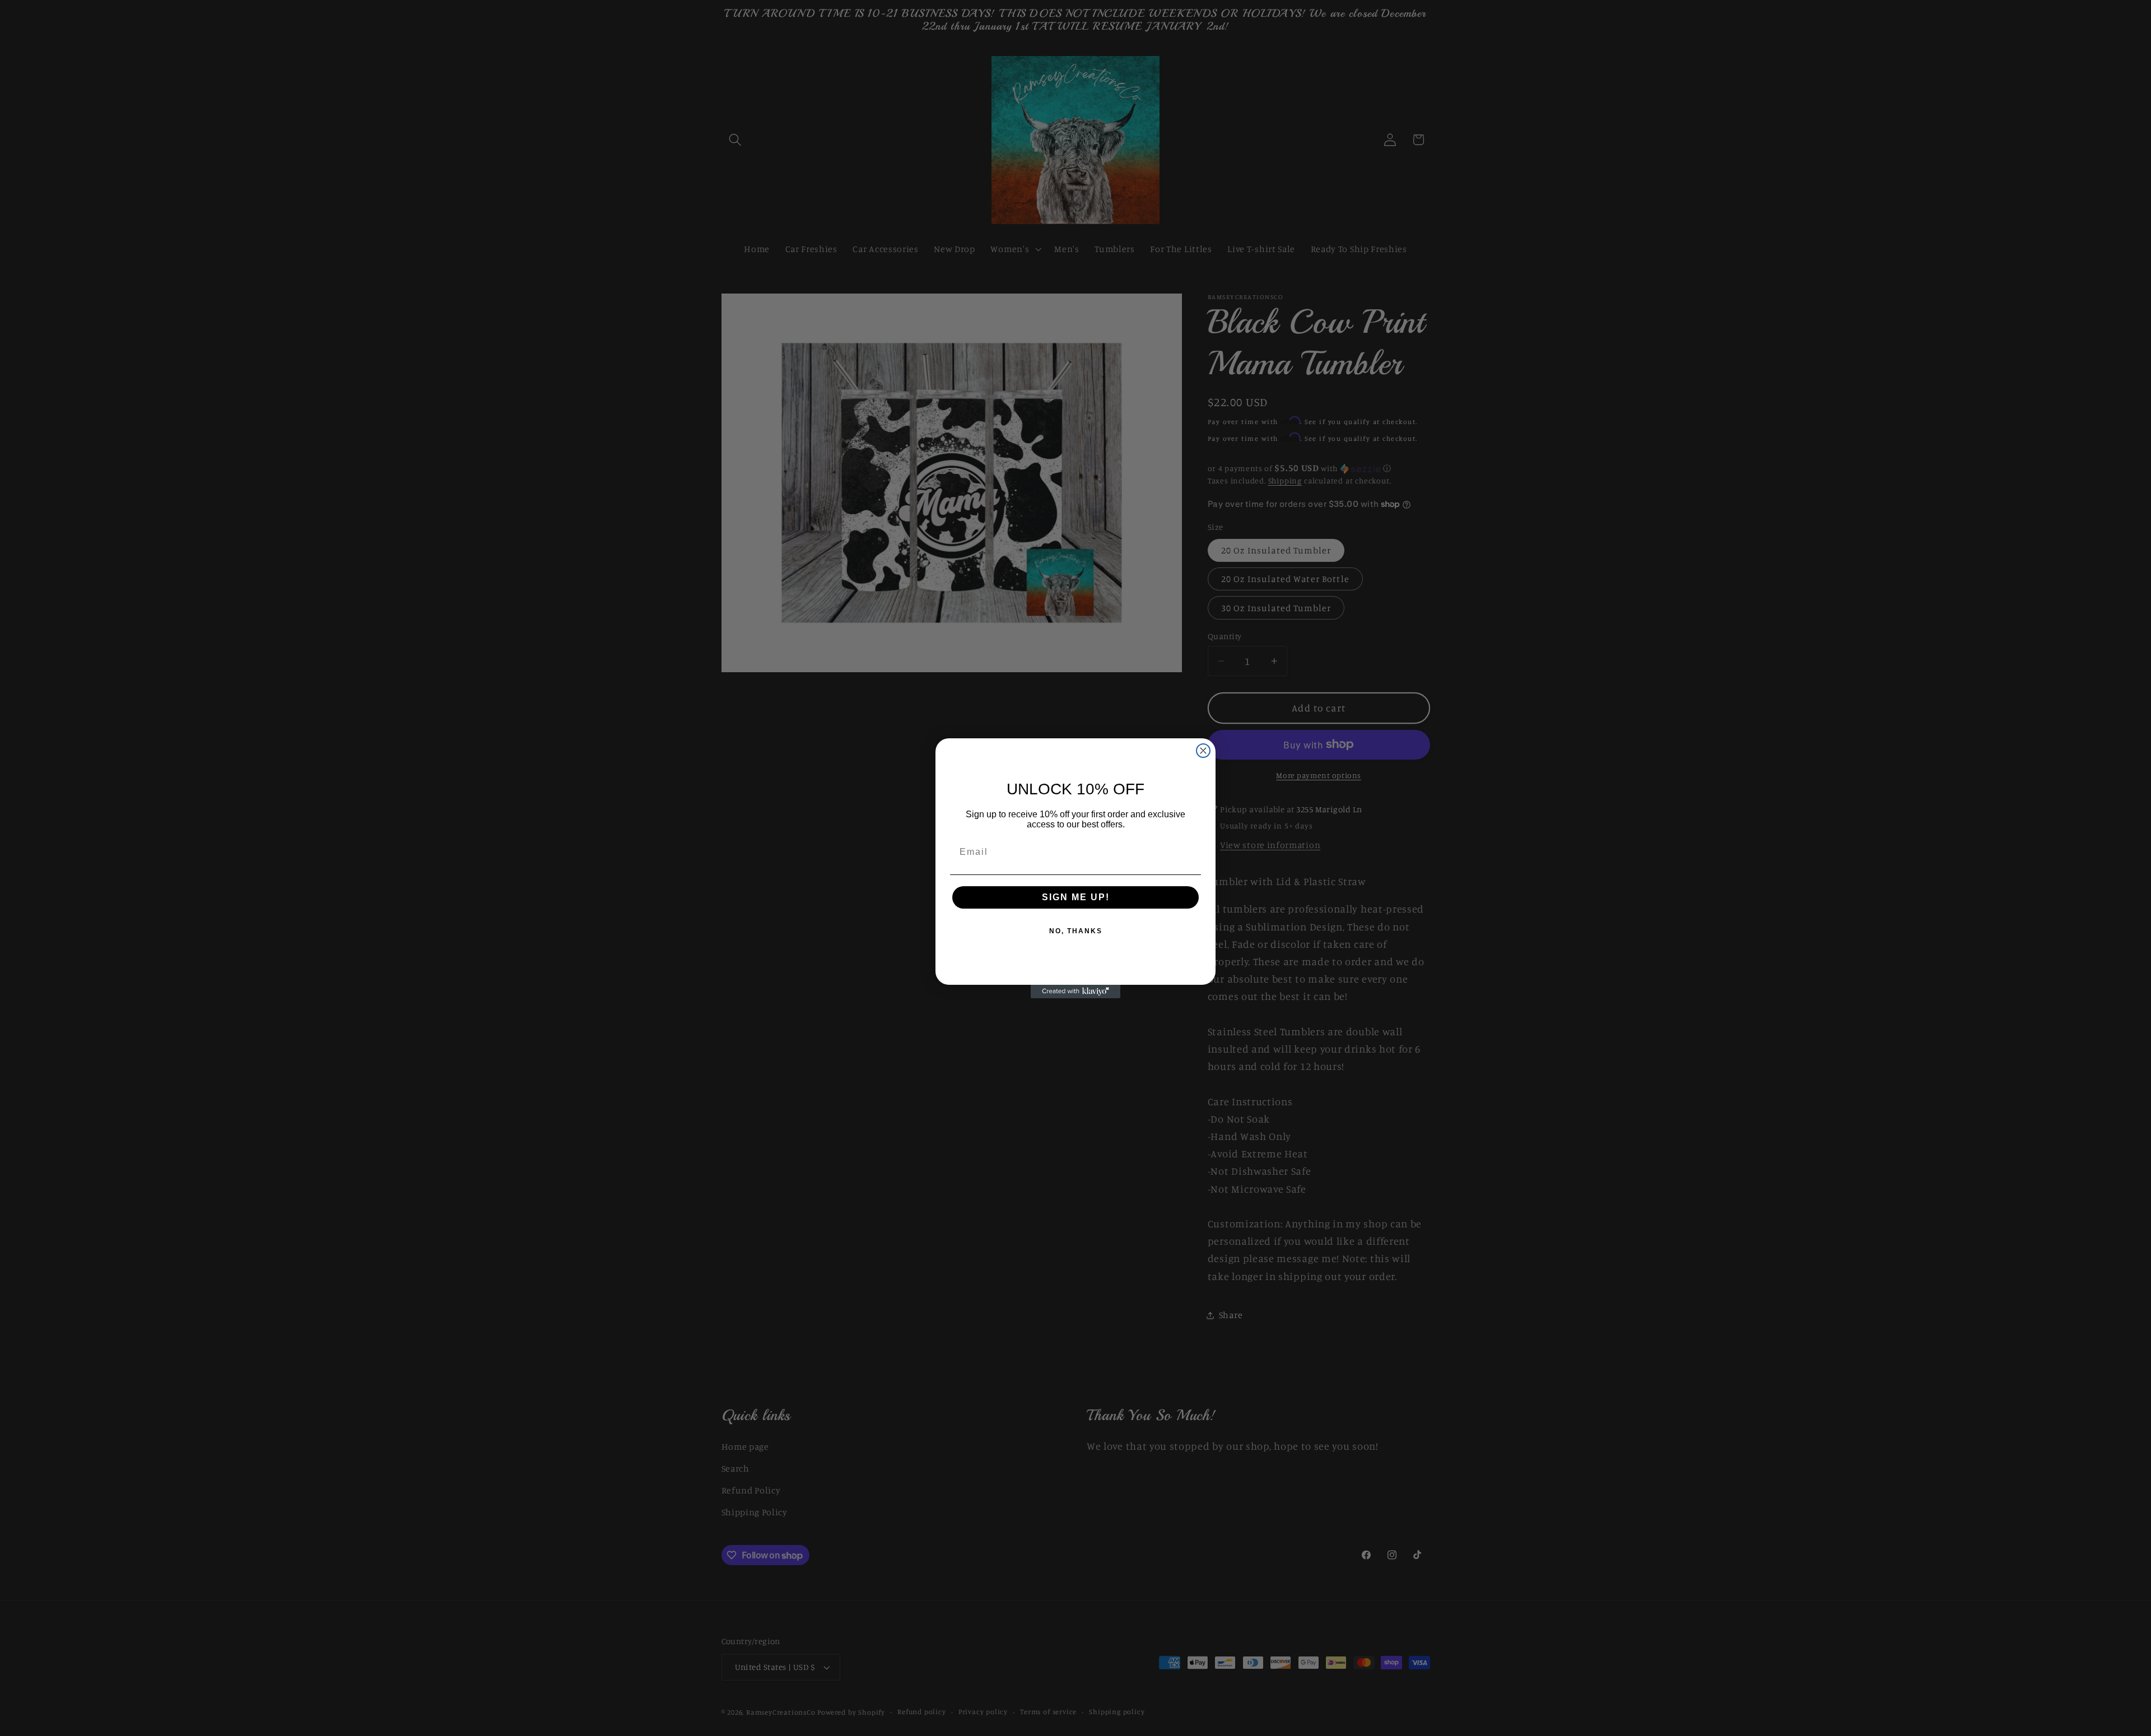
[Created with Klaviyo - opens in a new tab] (1075, 992)
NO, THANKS (1076, 931)
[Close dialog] (1203, 751)
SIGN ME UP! (1076, 897)
